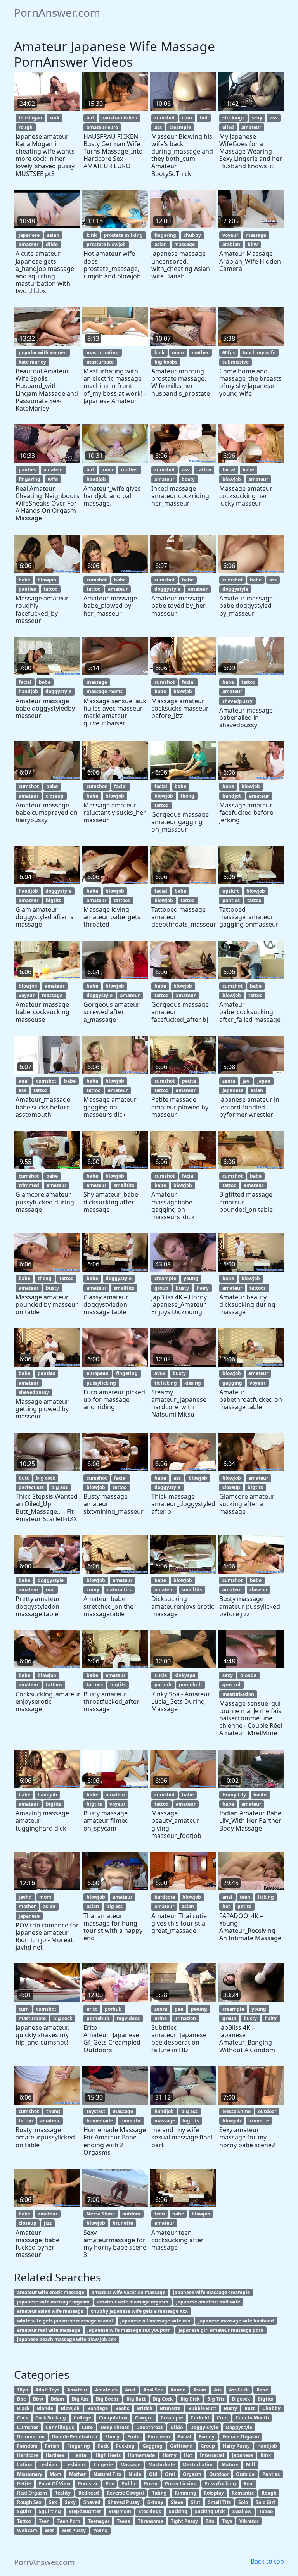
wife (53, 479)
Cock (23, 2418)
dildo (52, 244)
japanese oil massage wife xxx (155, 2321)
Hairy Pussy (236, 2446)
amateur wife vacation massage (128, 2292)
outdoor (267, 2111)
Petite (24, 2484)
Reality (62, 2493)
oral (50, 1590)
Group (208, 2446)
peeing (199, 2009)
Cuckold (200, 2418)
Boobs (122, 2408)
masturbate (100, 362)
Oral (170, 2474)
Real (249, 2484)
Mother (77, 2474)
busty (52, 1288)
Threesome (151, 2521)
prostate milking (123, 235)
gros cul (231, 1685)
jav (246, 1081)
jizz (48, 2223)
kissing (193, 1383)
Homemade (141, 2455)
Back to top (267, 2561)
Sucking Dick (210, 2511)
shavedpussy (237, 701)
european (98, 1373)
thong (187, 796)
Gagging (152, 2446)
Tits (210, 2521)
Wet (49, 2530)
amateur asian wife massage (50, 2311)
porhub (163, 1685)
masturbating (103, 353)
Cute (87, 2427)
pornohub (190, 1685)
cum (187, 118)
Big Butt (136, 2399)
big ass (59, 1487)
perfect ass (31, 1487)
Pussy (151, 2484)
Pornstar (88, 2484)
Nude (135, 2474)
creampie (180, 127)
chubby (192, 235)
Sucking (178, 2511)
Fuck (103, 2446)
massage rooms (105, 691)
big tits (191, 2121)
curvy (93, 1590)
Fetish (52, 2446)
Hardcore (28, 2455)
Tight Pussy (184, 2521)
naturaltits (119, 1590)
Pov (110, 2484)
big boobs (166, 362)
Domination (31, 2437)
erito (92, 2009)
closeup (55, 796)
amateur (251, 127)
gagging (232, 1383)
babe (248, 470)
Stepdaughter (85, 2511)
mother (200, 353)
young (191, 1278)
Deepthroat (149, 2427)
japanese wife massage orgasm (53, 2302)
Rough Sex (29, 2502)
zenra (229, 1081)
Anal (130, 2390)
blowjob (232, 479)
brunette (259, 2121)
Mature (230, 2465)
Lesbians (75, 2465)
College (82, 2418)
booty (188, 479)
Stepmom (120, 2511)
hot (204, 118)
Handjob (267, 2446)
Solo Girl (265, 2502)
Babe (262, 2390)
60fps (229, 353)
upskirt (231, 891)
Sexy (70, 2502)
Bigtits (265, 2399)
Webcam (27, 2530)
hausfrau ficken (119, 118)
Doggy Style (204, 2427)
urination (185, 2018)
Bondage (98, 2408)
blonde (248, 1675)
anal (24, 1081)
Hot (188, 2455)
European (159, 2437)
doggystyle (167, 589)
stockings (233, 118)
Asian (200, 2390)
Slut (196, 2502)
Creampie (172, 2418)
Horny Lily (234, 1795)
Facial (185, 2437)
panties (27, 470)
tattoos (122, 900)
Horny (170, 2455)
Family (207, 2437)
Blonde (45, 2408)
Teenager (99, 2521)
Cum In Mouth (252, 2418)
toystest (96, 2111)
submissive (236, 362)
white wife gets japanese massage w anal (65, 2321)
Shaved (92, 2502)
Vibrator (249, 2521)
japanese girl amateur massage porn (221, 2330)
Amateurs (106, 2390)
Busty (230, 2408)
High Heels (108, 2455)
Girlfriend (181, 2446)
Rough (269, 2493)
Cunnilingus (60, 2427)
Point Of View (54, 2484)
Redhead (89, 2493)
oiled (228, 127)
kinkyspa (185, 1675)
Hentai (80, 2455)
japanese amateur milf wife (208, 2302)
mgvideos (128, 2018)
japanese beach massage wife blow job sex (67, 2339)
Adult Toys (47, 2390)
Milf (251, 2465)
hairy (203, 1288)
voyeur (230, 235)
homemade (100, 2121)
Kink (266, 2455)
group (161, 1288)
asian (53, 235)
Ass (218, 2390)
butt (24, 1478)
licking (266, 1897)
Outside (245, 2474)
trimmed (29, 1185)
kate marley (32, 362)
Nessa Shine (236, 2111)
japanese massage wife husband (236, 2321)
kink (54, 118)
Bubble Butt (202, 2408)
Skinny (155, 2502)
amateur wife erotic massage (51, 2292)
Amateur (77, 2390)
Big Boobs (107, 2399)
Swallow (242, 2511)
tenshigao (30, 118)
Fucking (125, 2446)
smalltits (124, 1185)
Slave (177, 2502)
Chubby (271, 2408)
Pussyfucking (220, 2484)
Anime (178, 2390)
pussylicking (101, 1383)
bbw (253, 244)
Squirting (50, 2511)
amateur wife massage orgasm (133, 2302)
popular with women (43, 353)
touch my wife (259, 353)
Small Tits (219, 2502)
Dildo (177, 2427)
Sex (53, 2502)
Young (101, 2530)
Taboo (266, 2511)
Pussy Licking (181, 2484)
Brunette (170, 2408)
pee (179, 2009)
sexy (257, 118)
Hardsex (55, 2455)
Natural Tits (107, 2474)
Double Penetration (75, 2437)
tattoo (204, 470)
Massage (130, 2465)
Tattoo (24, 2521)
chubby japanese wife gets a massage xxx (139, 2311)
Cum (222, 2418)
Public (129, 2484)
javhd (25, 1897)
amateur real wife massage (49, 2330)
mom (178, 353)
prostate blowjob (106, 244)
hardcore (165, 1897)
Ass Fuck (239, 2390)
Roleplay (214, 2493)
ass (158, 127)
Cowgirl (144, 2418)
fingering (165, 235)
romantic (131, 2121)
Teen (44, 2521)
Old (153, 2474)
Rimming (185, 2493)
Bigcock (241, 2399)
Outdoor (219, 2474)
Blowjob (70, 2408)
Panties (271, 2474)
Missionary (30, 2474)
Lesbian (48, 2465)
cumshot (165, 118)
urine (161, 2018)
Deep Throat (115, 2427)
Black (23, 2408)
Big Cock (163, 2399)
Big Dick (190, 2399)
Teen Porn (69, 2521)
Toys (227, 2521)
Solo (243, 2502)
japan (264, 1081)
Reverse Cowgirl (125, 2493)
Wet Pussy (74, 2530)
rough (26, 127)
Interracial (212, 2455)
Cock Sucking (51, 2418)
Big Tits (216, 2399)
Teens (123, 2521)
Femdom (27, 2446)
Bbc (21, 2399)
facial (229, 470)
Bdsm (57, 2399)
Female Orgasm (241, 2437)
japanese (29, 235)
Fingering (79, 2446)
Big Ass (80, 2399)
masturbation (238, 1694)
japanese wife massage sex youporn (129, 2330)
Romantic (243, 2493)
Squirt (24, 2511)
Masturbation (198, 2465)
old (90, 118)
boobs (260, 1795)
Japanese (243, 2455)
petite (189, 1081)
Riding (159, 2493)
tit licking (166, 1383)
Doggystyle (239, 2427)
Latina (24, 2465)
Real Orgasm (32, 2493)
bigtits (54, 900)
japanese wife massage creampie (211, 2292)
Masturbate (162, 2465)
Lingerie (103, 2465)
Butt (249, 2408)
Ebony (112, 2437)
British (145, 2408)
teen (245, 1897)
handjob (96, 479)
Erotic (134, 2437)
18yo (23, 2390)
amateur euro (102, 127)
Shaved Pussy (124, 2502)
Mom (55, 2474)
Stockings (150, 2511)
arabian (231, 244)
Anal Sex (153, 2390)
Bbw (38, 2399)
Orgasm (192, 2474)
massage (185, 244)
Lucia (161, 1675)
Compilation (113, 2418)
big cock (46, 1478)
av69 (160, 1373)
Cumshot (28, 2427)
